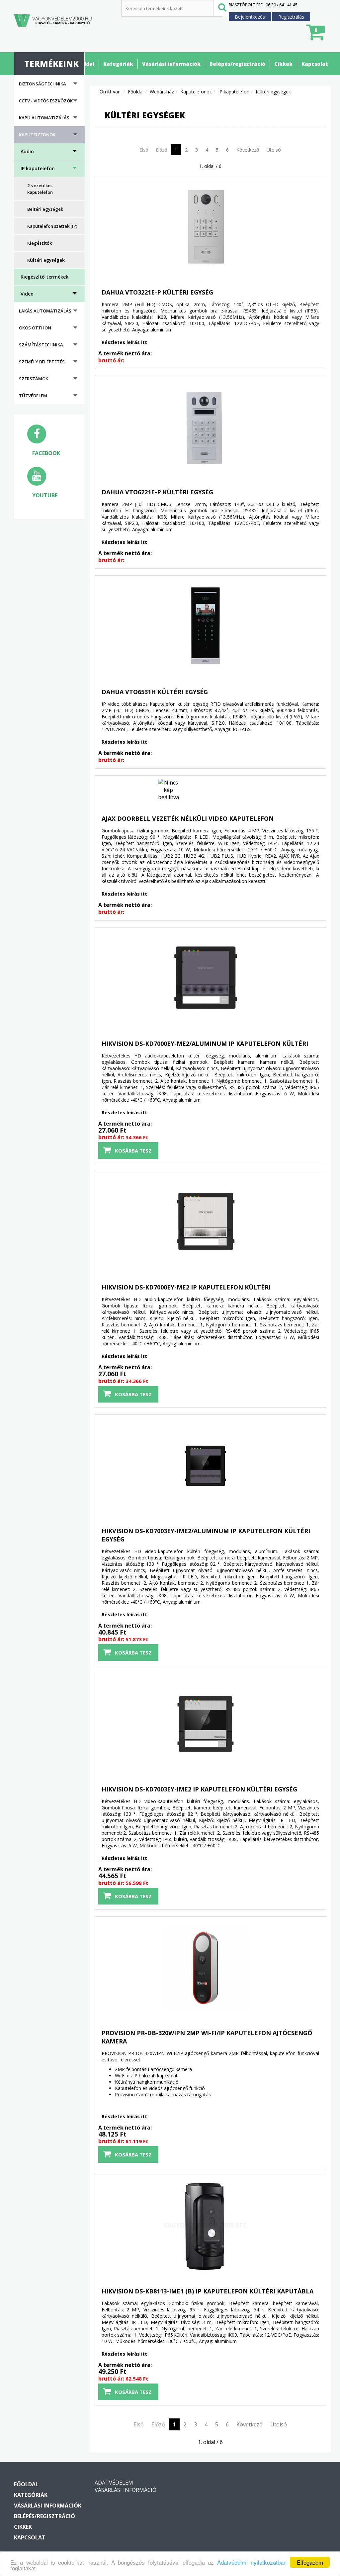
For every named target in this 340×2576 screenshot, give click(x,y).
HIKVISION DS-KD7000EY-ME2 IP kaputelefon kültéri (186, 1287)
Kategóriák (118, 64)
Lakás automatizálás (45, 311)
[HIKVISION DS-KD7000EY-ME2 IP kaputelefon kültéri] (120, 1222)
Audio (27, 151)
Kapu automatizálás (44, 118)
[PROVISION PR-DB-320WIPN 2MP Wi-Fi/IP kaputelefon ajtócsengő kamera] (120, 1968)
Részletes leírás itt (124, 342)
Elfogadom (310, 2562)
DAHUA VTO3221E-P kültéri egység (157, 292)
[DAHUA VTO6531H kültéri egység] (120, 627)
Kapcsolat (315, 64)
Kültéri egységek (46, 260)
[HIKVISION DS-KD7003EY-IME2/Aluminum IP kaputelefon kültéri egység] (120, 1466)
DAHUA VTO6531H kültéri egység (155, 692)
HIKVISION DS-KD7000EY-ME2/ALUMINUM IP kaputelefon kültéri (205, 1043)
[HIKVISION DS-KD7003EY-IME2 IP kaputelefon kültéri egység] (120, 1724)
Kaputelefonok (37, 135)
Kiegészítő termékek (44, 277)
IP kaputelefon (38, 168)
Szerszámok (34, 379)
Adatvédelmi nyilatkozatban (252, 2562)
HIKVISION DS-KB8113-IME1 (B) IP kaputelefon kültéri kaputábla (208, 2291)
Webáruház (162, 92)
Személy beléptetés (42, 362)
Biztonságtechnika (42, 84)
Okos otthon (35, 328)
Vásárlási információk (171, 64)
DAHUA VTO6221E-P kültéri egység (157, 492)
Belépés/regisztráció (237, 64)
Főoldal (85, 64)
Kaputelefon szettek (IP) (52, 226)
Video (27, 294)
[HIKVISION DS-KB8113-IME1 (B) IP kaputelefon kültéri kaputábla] (120, 2226)
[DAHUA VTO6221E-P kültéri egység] (120, 427)
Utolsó (274, 150)
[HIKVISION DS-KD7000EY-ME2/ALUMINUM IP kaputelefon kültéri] (120, 978)
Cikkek (283, 64)
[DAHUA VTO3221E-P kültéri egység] (120, 227)
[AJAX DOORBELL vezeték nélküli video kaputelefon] (120, 790)
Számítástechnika (41, 345)
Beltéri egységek (45, 209)
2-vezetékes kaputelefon (40, 189)
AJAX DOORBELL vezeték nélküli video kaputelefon (188, 818)
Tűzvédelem (33, 396)
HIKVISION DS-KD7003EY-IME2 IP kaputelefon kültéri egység (199, 1789)
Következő (248, 150)
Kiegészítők (40, 243)
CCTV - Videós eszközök (46, 101)
